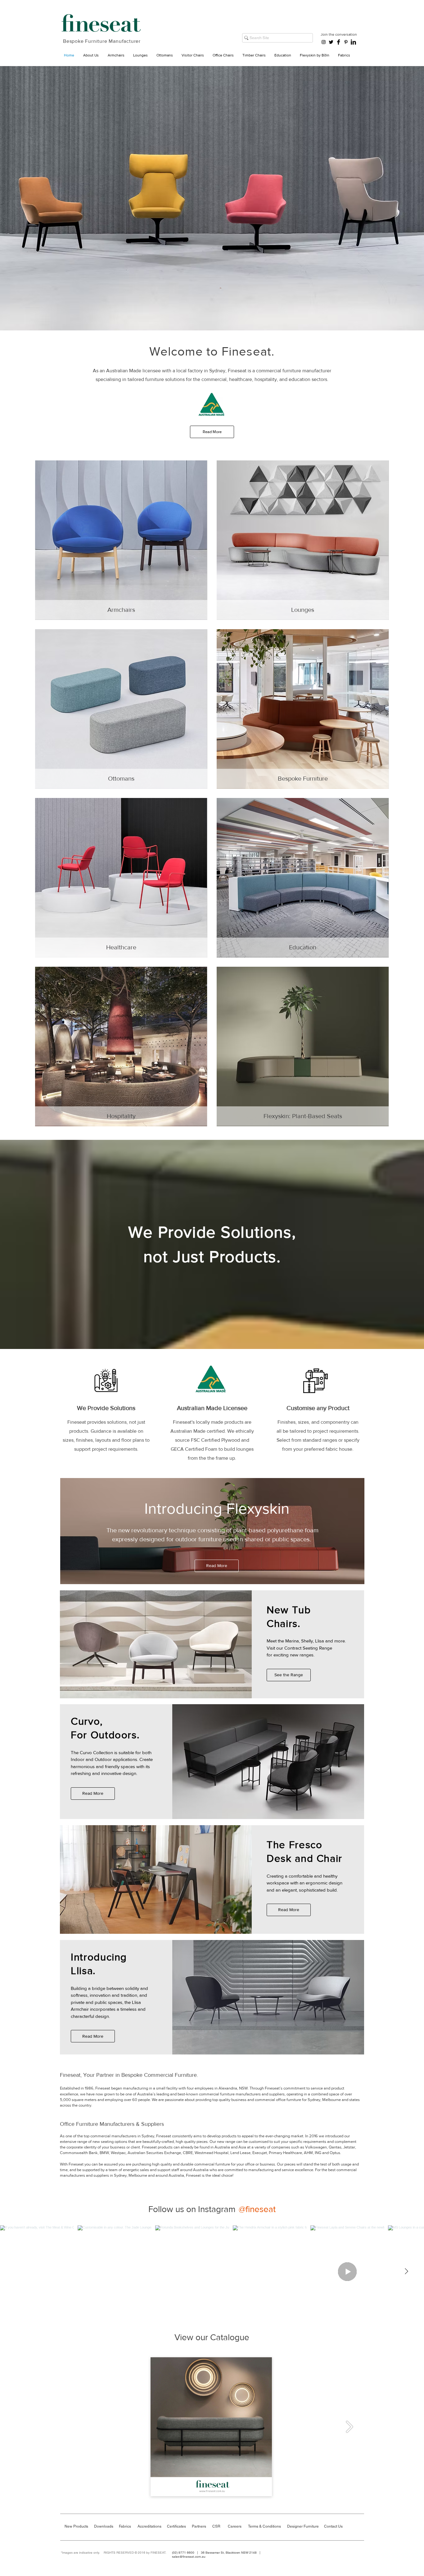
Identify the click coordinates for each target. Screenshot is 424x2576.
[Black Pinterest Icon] (346, 42)
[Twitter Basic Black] (331, 42)
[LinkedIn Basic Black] (353, 42)
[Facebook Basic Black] (338, 42)
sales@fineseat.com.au (189, 2557)
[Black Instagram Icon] (324, 42)
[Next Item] (406, 2271)
